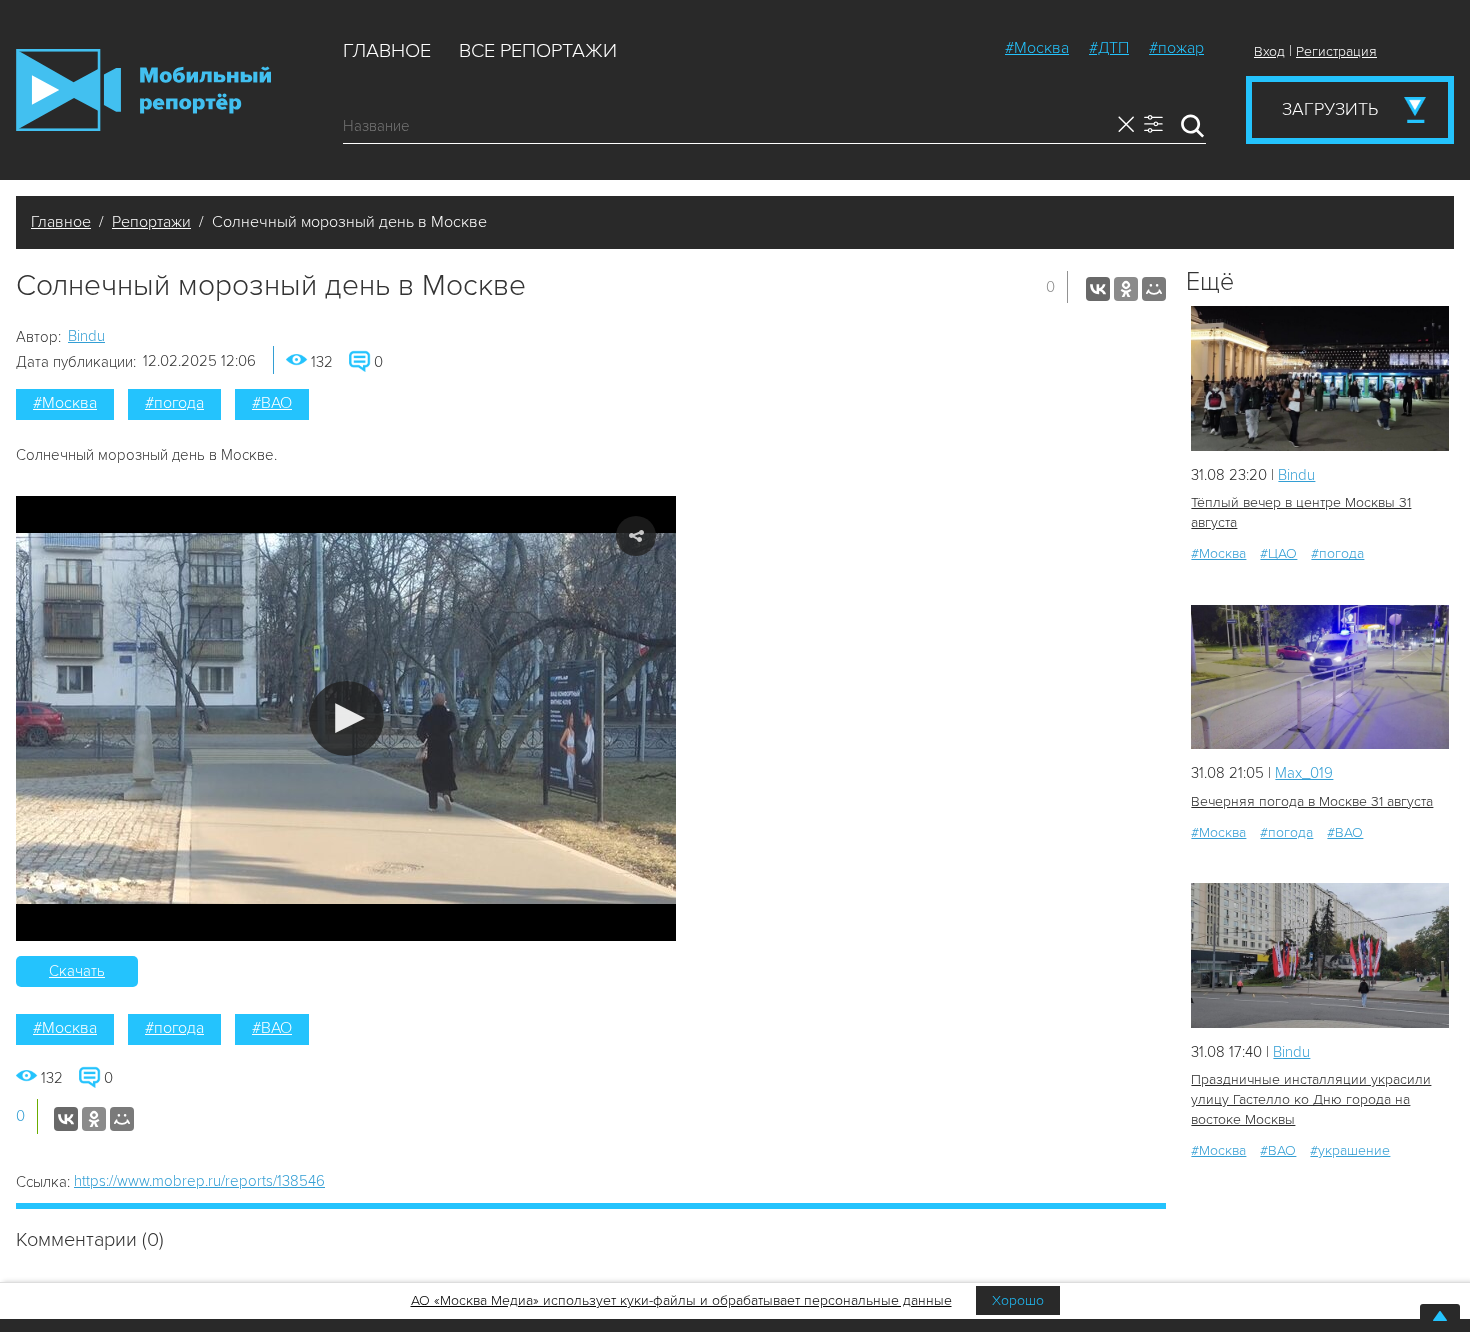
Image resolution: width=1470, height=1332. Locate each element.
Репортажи (151, 222)
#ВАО (272, 403)
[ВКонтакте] (1098, 289)
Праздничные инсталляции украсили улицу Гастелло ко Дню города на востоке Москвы (1311, 1099)
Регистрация (1336, 51)
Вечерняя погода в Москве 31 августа (1312, 801)
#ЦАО (1278, 553)
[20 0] (1320, 378)
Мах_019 (1304, 773)
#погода (174, 403)
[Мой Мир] (1154, 289)
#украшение (1350, 1150)
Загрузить (1330, 109)
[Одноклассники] (1126, 289)
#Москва (1037, 48)
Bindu (86, 336)
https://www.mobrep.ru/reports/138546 (199, 1181)
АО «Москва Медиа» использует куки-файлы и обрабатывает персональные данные (681, 1300)
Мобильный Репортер (143, 90)
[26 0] (1320, 955)
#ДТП (1109, 48)
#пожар (1176, 48)
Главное (387, 51)
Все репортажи (538, 51)
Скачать (77, 971)
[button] (346, 718)
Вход (1269, 51)
